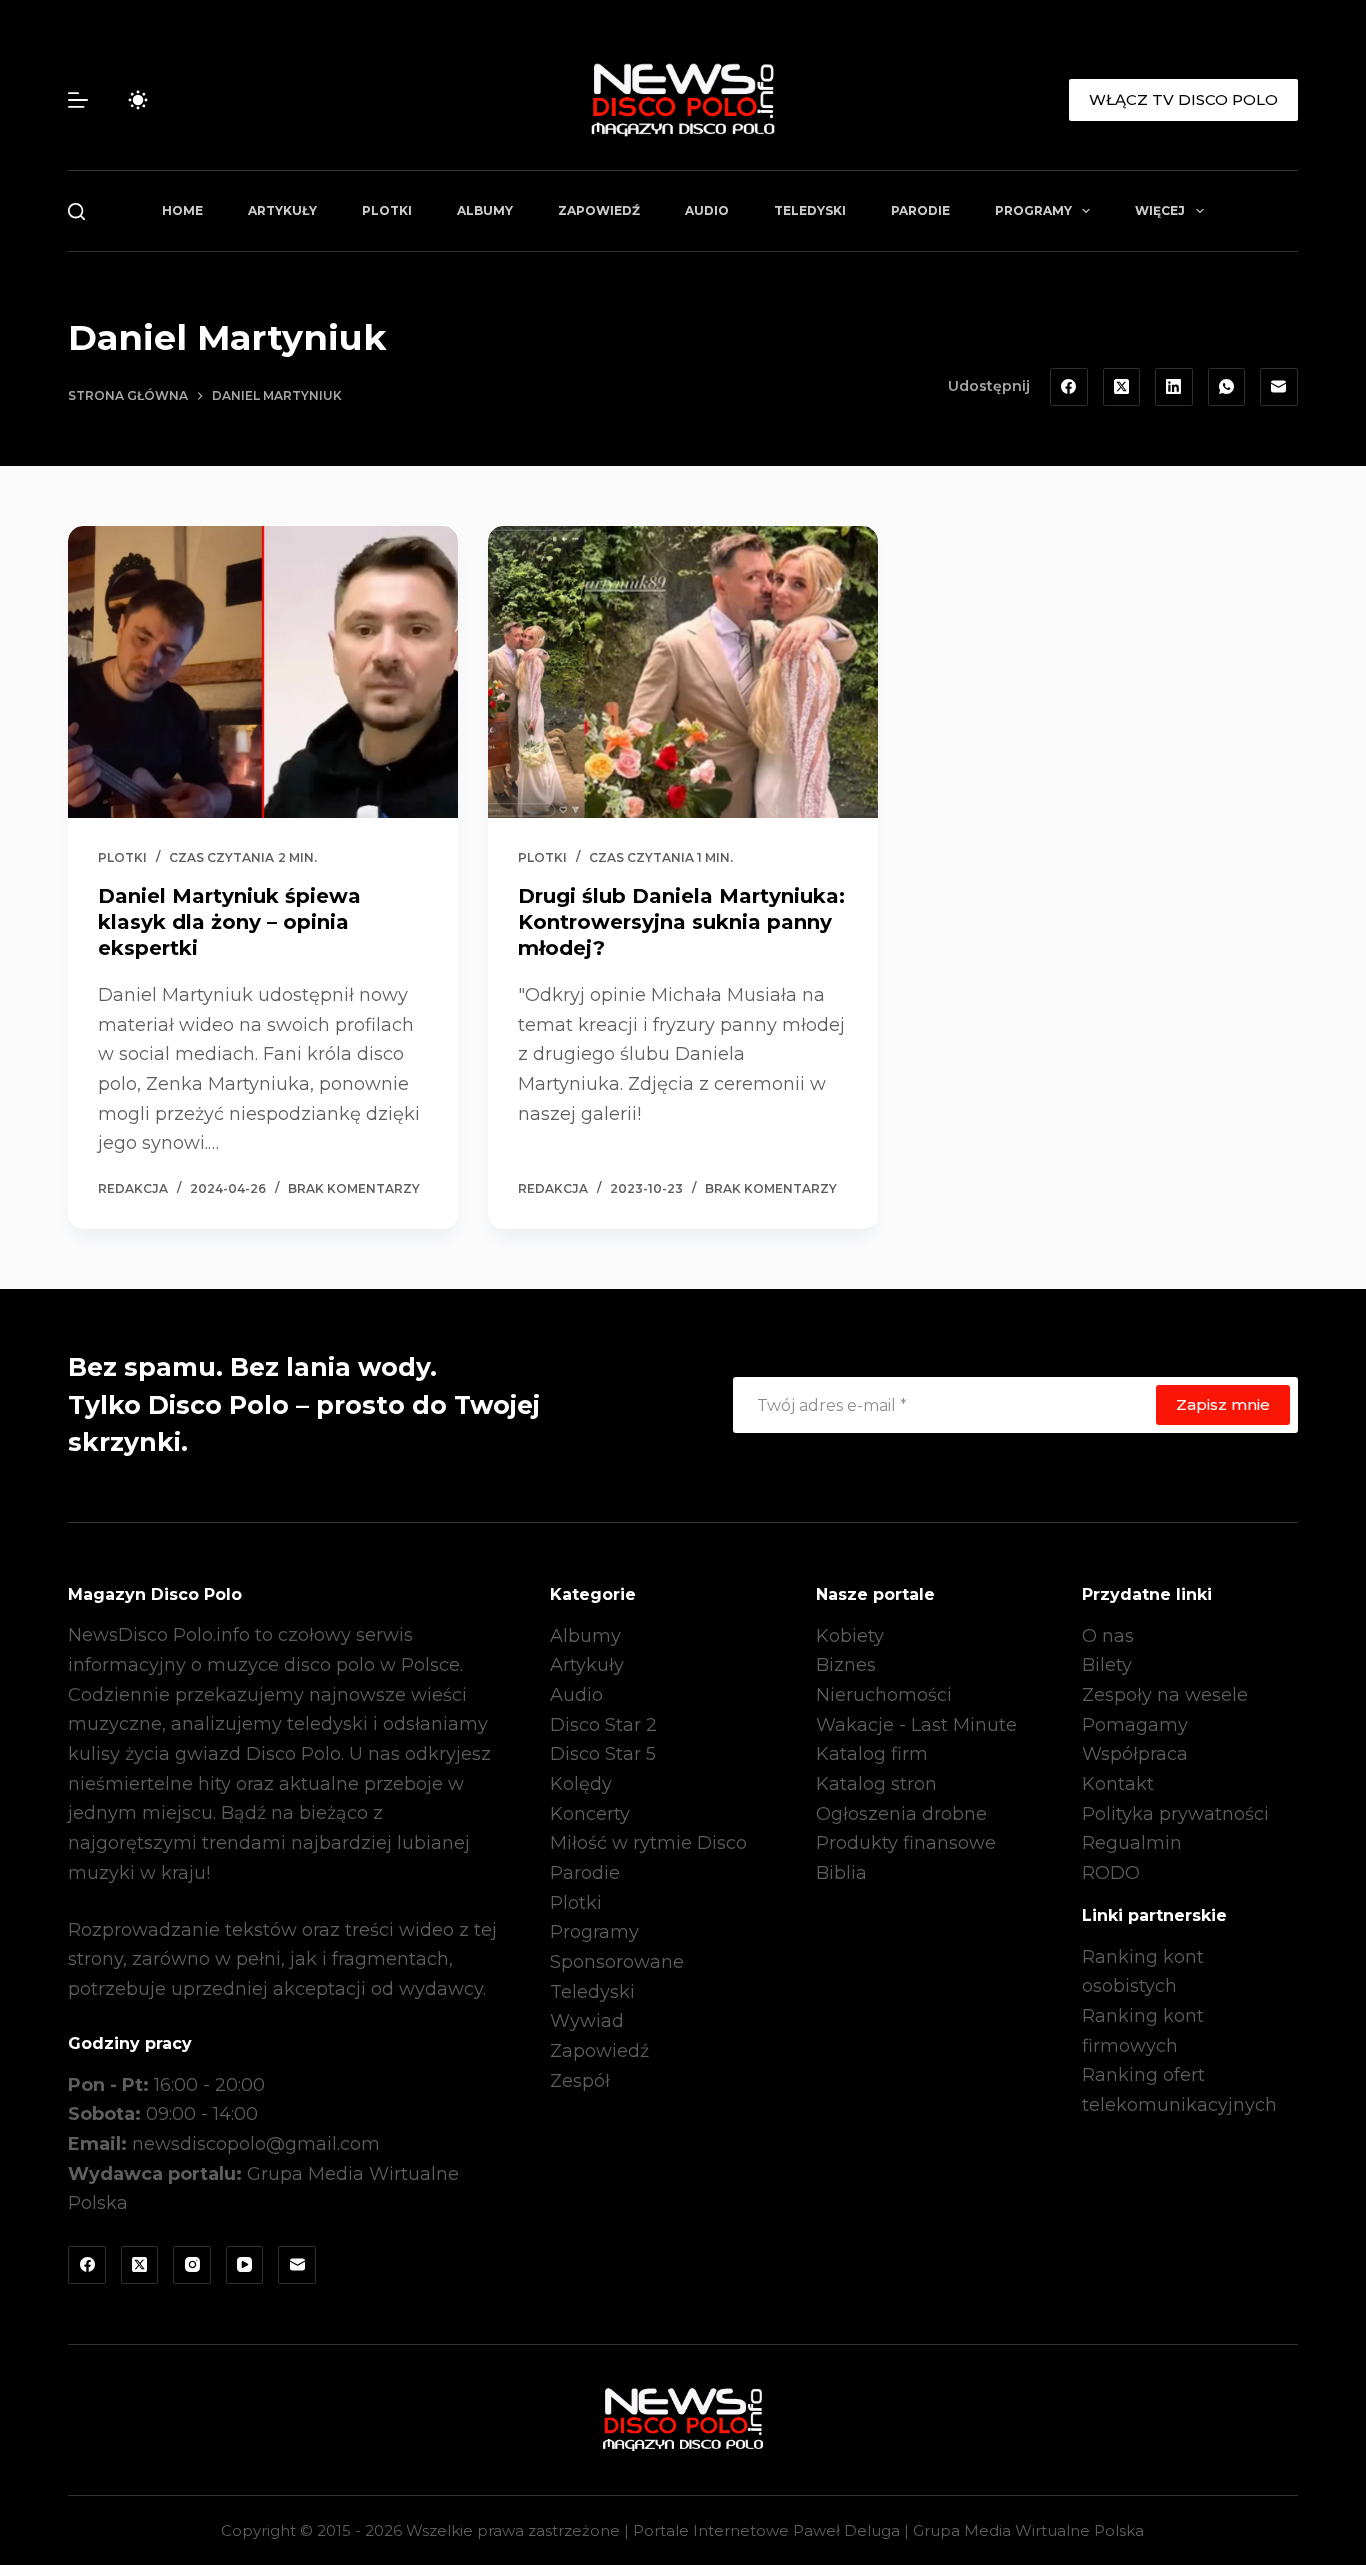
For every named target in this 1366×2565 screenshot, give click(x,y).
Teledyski (810, 210)
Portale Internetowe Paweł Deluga (766, 2530)
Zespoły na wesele (1165, 1695)
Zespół (580, 2081)
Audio (707, 210)
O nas (1108, 1636)
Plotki (387, 210)
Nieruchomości (884, 1695)
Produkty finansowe (906, 1843)
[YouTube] (245, 2265)
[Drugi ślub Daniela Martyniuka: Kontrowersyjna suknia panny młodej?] (683, 672)
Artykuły (282, 210)
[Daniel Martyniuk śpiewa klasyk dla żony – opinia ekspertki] (263, 672)
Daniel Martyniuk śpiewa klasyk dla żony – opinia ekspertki (229, 922)
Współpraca (1135, 1754)
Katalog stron (876, 1784)
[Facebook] (1069, 387)
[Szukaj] (76, 211)
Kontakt (1118, 1784)
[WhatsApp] (1227, 387)
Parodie (920, 210)
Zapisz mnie (1223, 1404)
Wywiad (587, 2021)
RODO (1111, 1873)
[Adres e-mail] (1279, 387)
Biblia (841, 1873)
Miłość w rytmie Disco (648, 1843)
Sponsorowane (617, 1962)
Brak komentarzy (354, 1188)
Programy (1033, 210)
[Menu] (78, 100)
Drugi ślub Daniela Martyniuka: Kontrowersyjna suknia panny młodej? (681, 922)
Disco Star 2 (603, 1725)
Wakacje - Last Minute (916, 1725)
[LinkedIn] (1174, 387)
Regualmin (1132, 1843)
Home (182, 210)
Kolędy (581, 1784)
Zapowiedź (599, 210)
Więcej (1160, 210)
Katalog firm (872, 1754)
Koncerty (590, 1814)
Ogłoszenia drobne (901, 1814)
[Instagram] (192, 2265)
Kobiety (850, 1636)
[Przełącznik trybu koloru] (138, 100)
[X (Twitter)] (1122, 387)
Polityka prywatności (1175, 1814)
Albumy (485, 210)
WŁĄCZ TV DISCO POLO (1183, 99)
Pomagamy (1135, 1725)
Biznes (846, 1665)
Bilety (1107, 1665)
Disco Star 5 (603, 1754)
